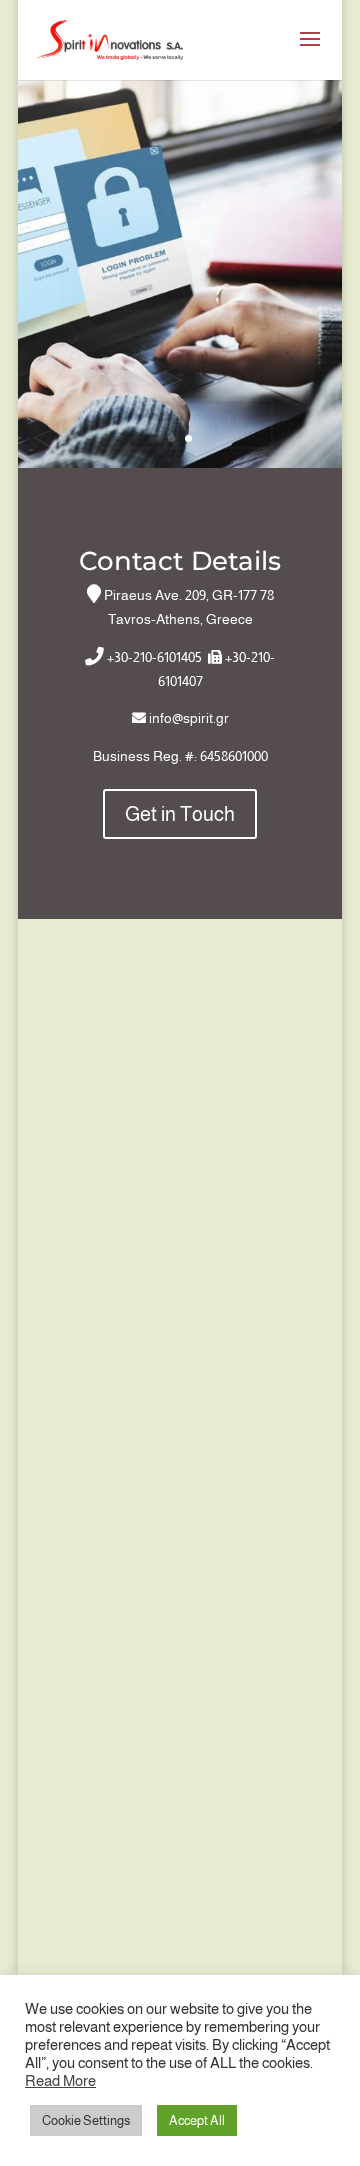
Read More (60, 2081)
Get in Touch (180, 814)
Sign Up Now (180, 195)
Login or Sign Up (180, 409)
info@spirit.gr (189, 718)
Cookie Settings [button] (86, 2120)
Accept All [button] (197, 2120)
